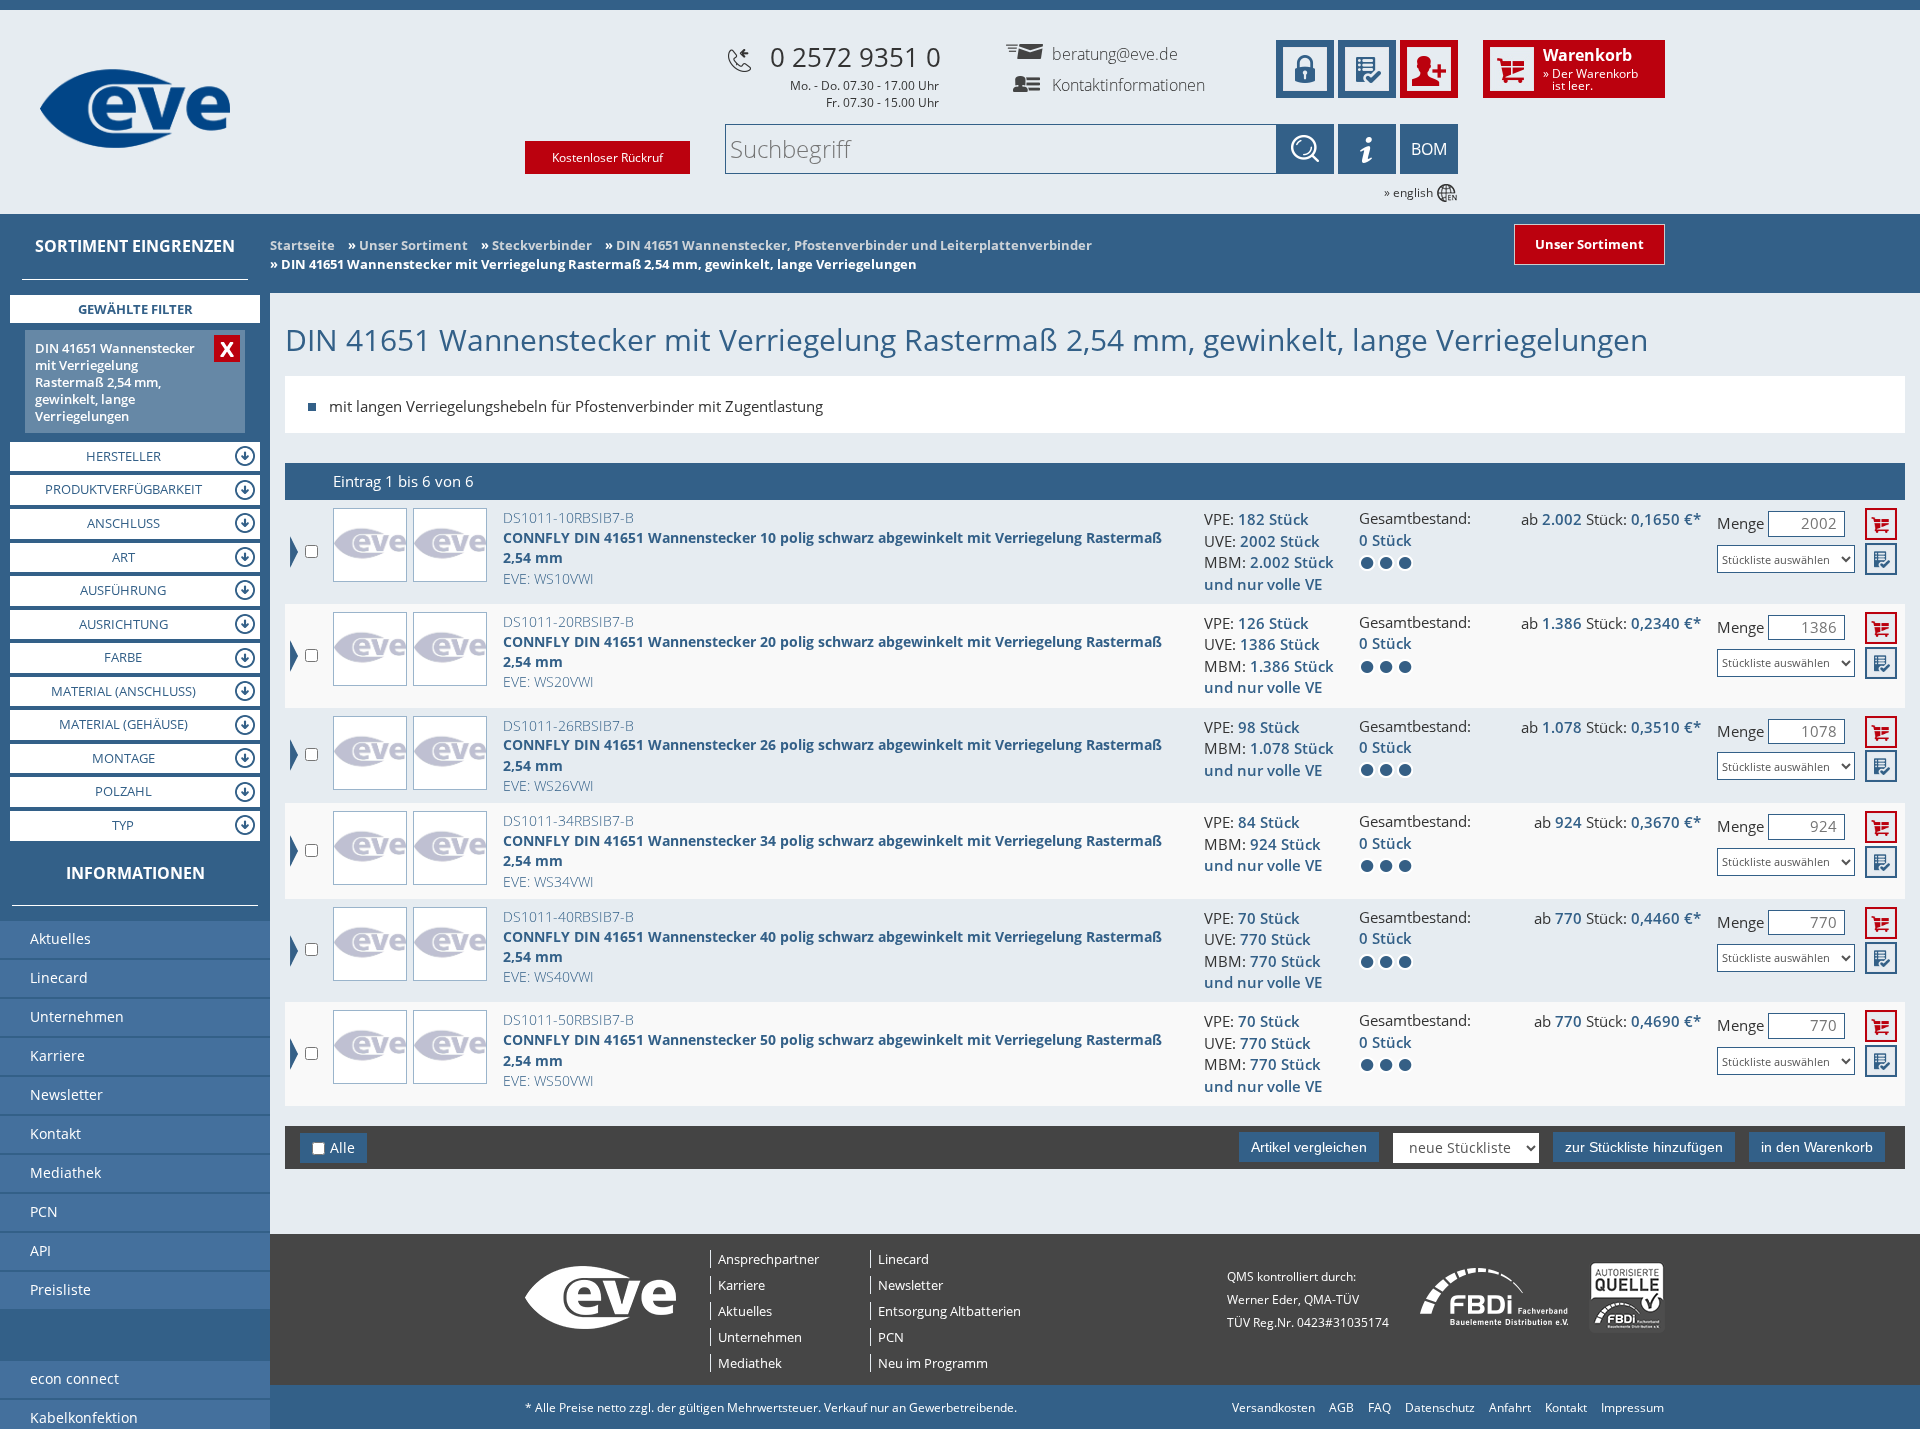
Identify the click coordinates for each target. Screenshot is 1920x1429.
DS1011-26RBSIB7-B (568, 725)
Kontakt (1566, 1407)
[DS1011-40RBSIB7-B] (370, 944)
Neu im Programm (933, 1363)
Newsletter (910, 1285)
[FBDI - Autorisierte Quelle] (1627, 1297)
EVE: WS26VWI (548, 785)
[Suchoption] (1367, 149)
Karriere (741, 1285)
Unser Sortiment (1589, 244)
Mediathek (750, 1363)
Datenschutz (1440, 1407)
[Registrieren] (1429, 69)
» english (1408, 192)
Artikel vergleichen (1309, 1147)
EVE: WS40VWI (548, 976)
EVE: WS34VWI (548, 881)
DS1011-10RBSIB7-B (568, 517)
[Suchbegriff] (1305, 149)
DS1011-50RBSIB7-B (568, 1019)
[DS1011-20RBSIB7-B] (370, 649)
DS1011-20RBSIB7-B (568, 621)
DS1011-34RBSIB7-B (568, 820)
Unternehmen (760, 1337)
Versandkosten (1273, 1407)
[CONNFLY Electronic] (450, 545)
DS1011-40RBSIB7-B (568, 916)
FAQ (1379, 1407)
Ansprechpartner (768, 1259)
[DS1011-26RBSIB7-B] (370, 753)
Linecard (903, 1259)
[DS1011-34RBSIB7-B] (370, 848)
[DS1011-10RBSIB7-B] (370, 545)
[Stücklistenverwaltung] (1367, 69)
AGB (1341, 1407)
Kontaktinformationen (1128, 85)
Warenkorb (1590, 68)
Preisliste (60, 1289)
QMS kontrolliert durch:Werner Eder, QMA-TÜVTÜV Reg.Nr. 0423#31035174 (1308, 1299)
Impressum (1632, 1407)
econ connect (74, 1378)
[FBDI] (1494, 1297)
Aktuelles (745, 1311)
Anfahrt (1510, 1407)
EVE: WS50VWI (548, 1080)
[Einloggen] (1305, 69)
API (40, 1250)
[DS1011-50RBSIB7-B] (370, 1047)
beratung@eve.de (1115, 54)
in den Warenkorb (1817, 1147)
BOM (1429, 149)
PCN (891, 1337)
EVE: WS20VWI (548, 681)
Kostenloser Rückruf (607, 157)
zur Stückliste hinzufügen (1644, 1147)
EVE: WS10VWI (548, 578)
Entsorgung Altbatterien (949, 1311)
